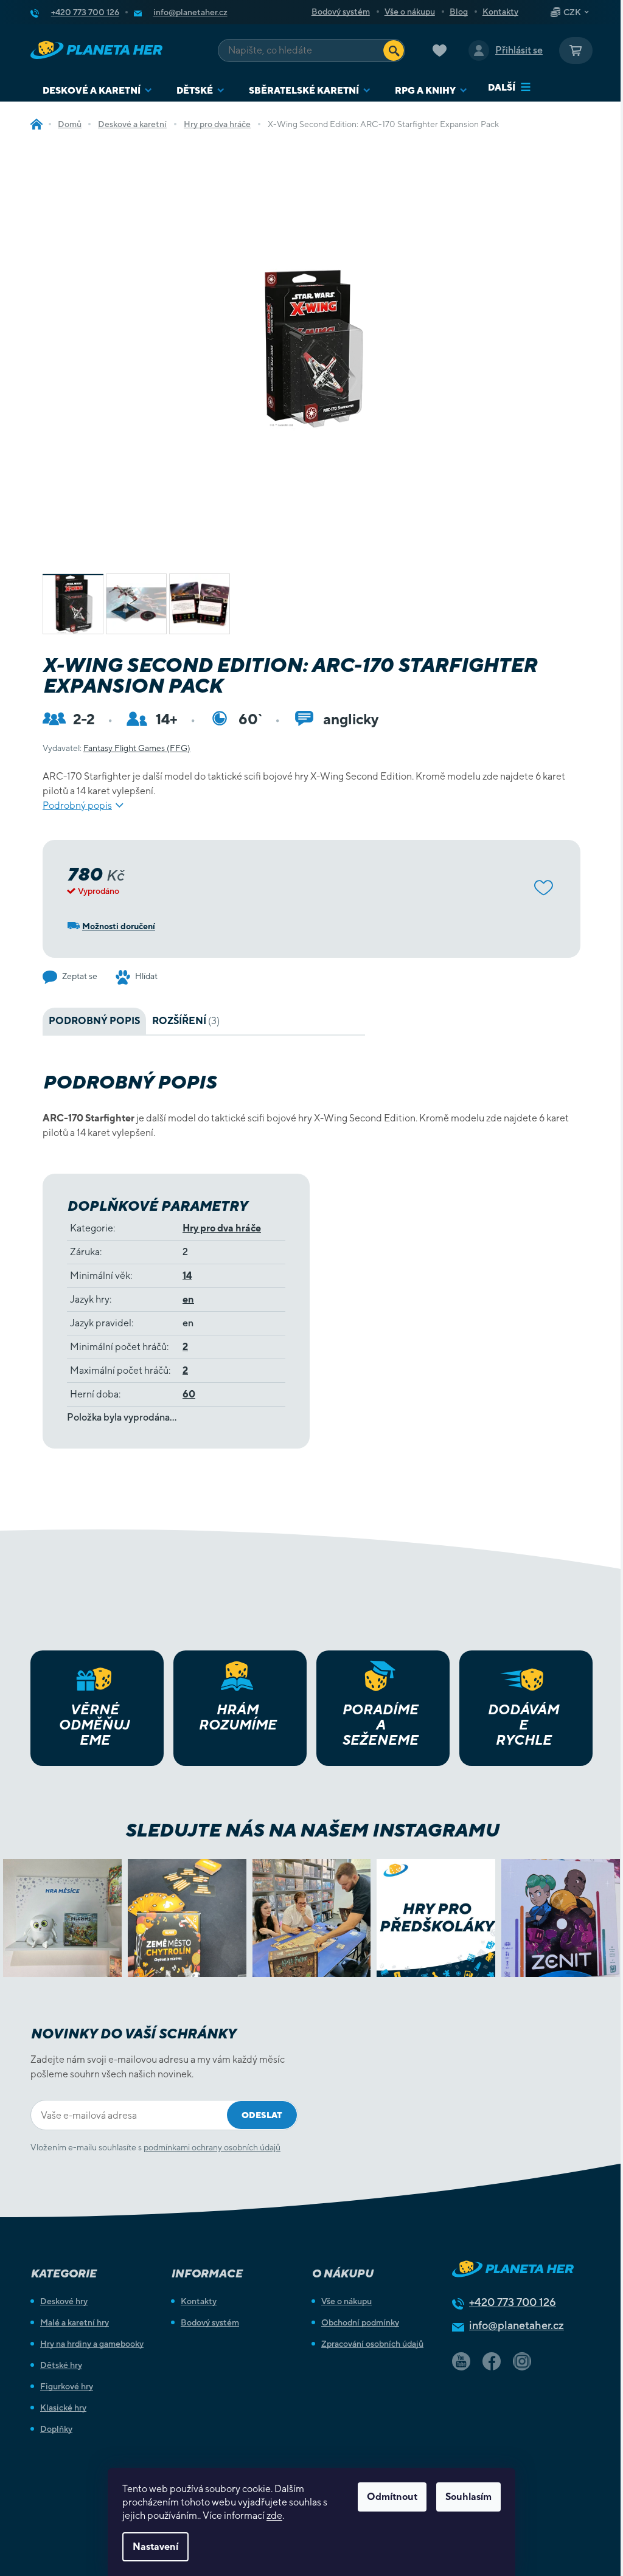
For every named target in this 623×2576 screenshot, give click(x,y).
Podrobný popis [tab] (94, 1021)
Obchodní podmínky (360, 2322)
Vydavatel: (117, 748)
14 (187, 1276)
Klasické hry (63, 2408)
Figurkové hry (67, 2386)
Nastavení (155, 2547)
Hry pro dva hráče (222, 1228)
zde (274, 2515)
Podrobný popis (77, 805)
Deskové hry (64, 2301)
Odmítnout (392, 2497)
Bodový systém (341, 12)
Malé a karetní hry (75, 2322)
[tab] (186, 1021)
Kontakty (500, 12)
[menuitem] (97, 90)
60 (189, 1394)
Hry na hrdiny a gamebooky (92, 2344)
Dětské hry (61, 2365)
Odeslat (262, 2115)
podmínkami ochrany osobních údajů (212, 2147)
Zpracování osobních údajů (372, 2344)
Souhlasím (468, 2497)
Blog (459, 12)
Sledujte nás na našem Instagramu (312, 1830)
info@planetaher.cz (517, 2325)
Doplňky (56, 2429)
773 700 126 (513, 2302)
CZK (572, 12)
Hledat (394, 50)
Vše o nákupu (410, 12)
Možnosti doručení (119, 926)
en (188, 1299)
